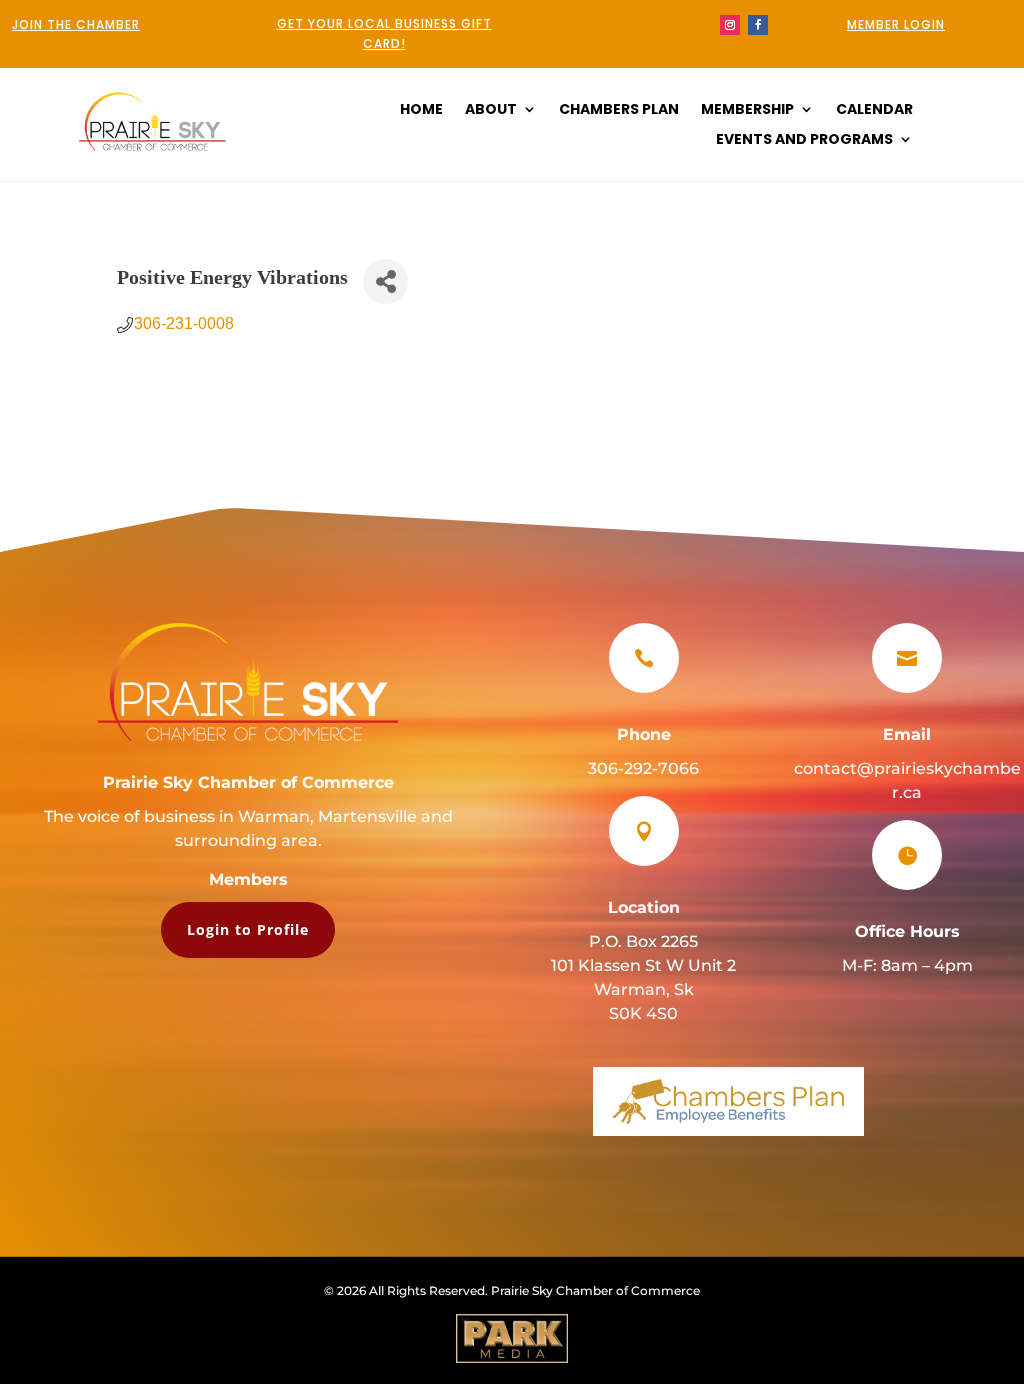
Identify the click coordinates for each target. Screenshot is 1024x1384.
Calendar (874, 110)
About (491, 110)
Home (421, 110)
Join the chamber (76, 24)
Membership (747, 110)
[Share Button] (385, 281)
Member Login (896, 24)
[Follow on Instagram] (730, 25)
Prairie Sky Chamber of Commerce (248, 782)
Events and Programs (804, 140)
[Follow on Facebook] (758, 25)
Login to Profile (248, 929)
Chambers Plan (619, 110)
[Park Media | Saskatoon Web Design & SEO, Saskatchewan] (511, 1338)
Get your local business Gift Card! (384, 33)
